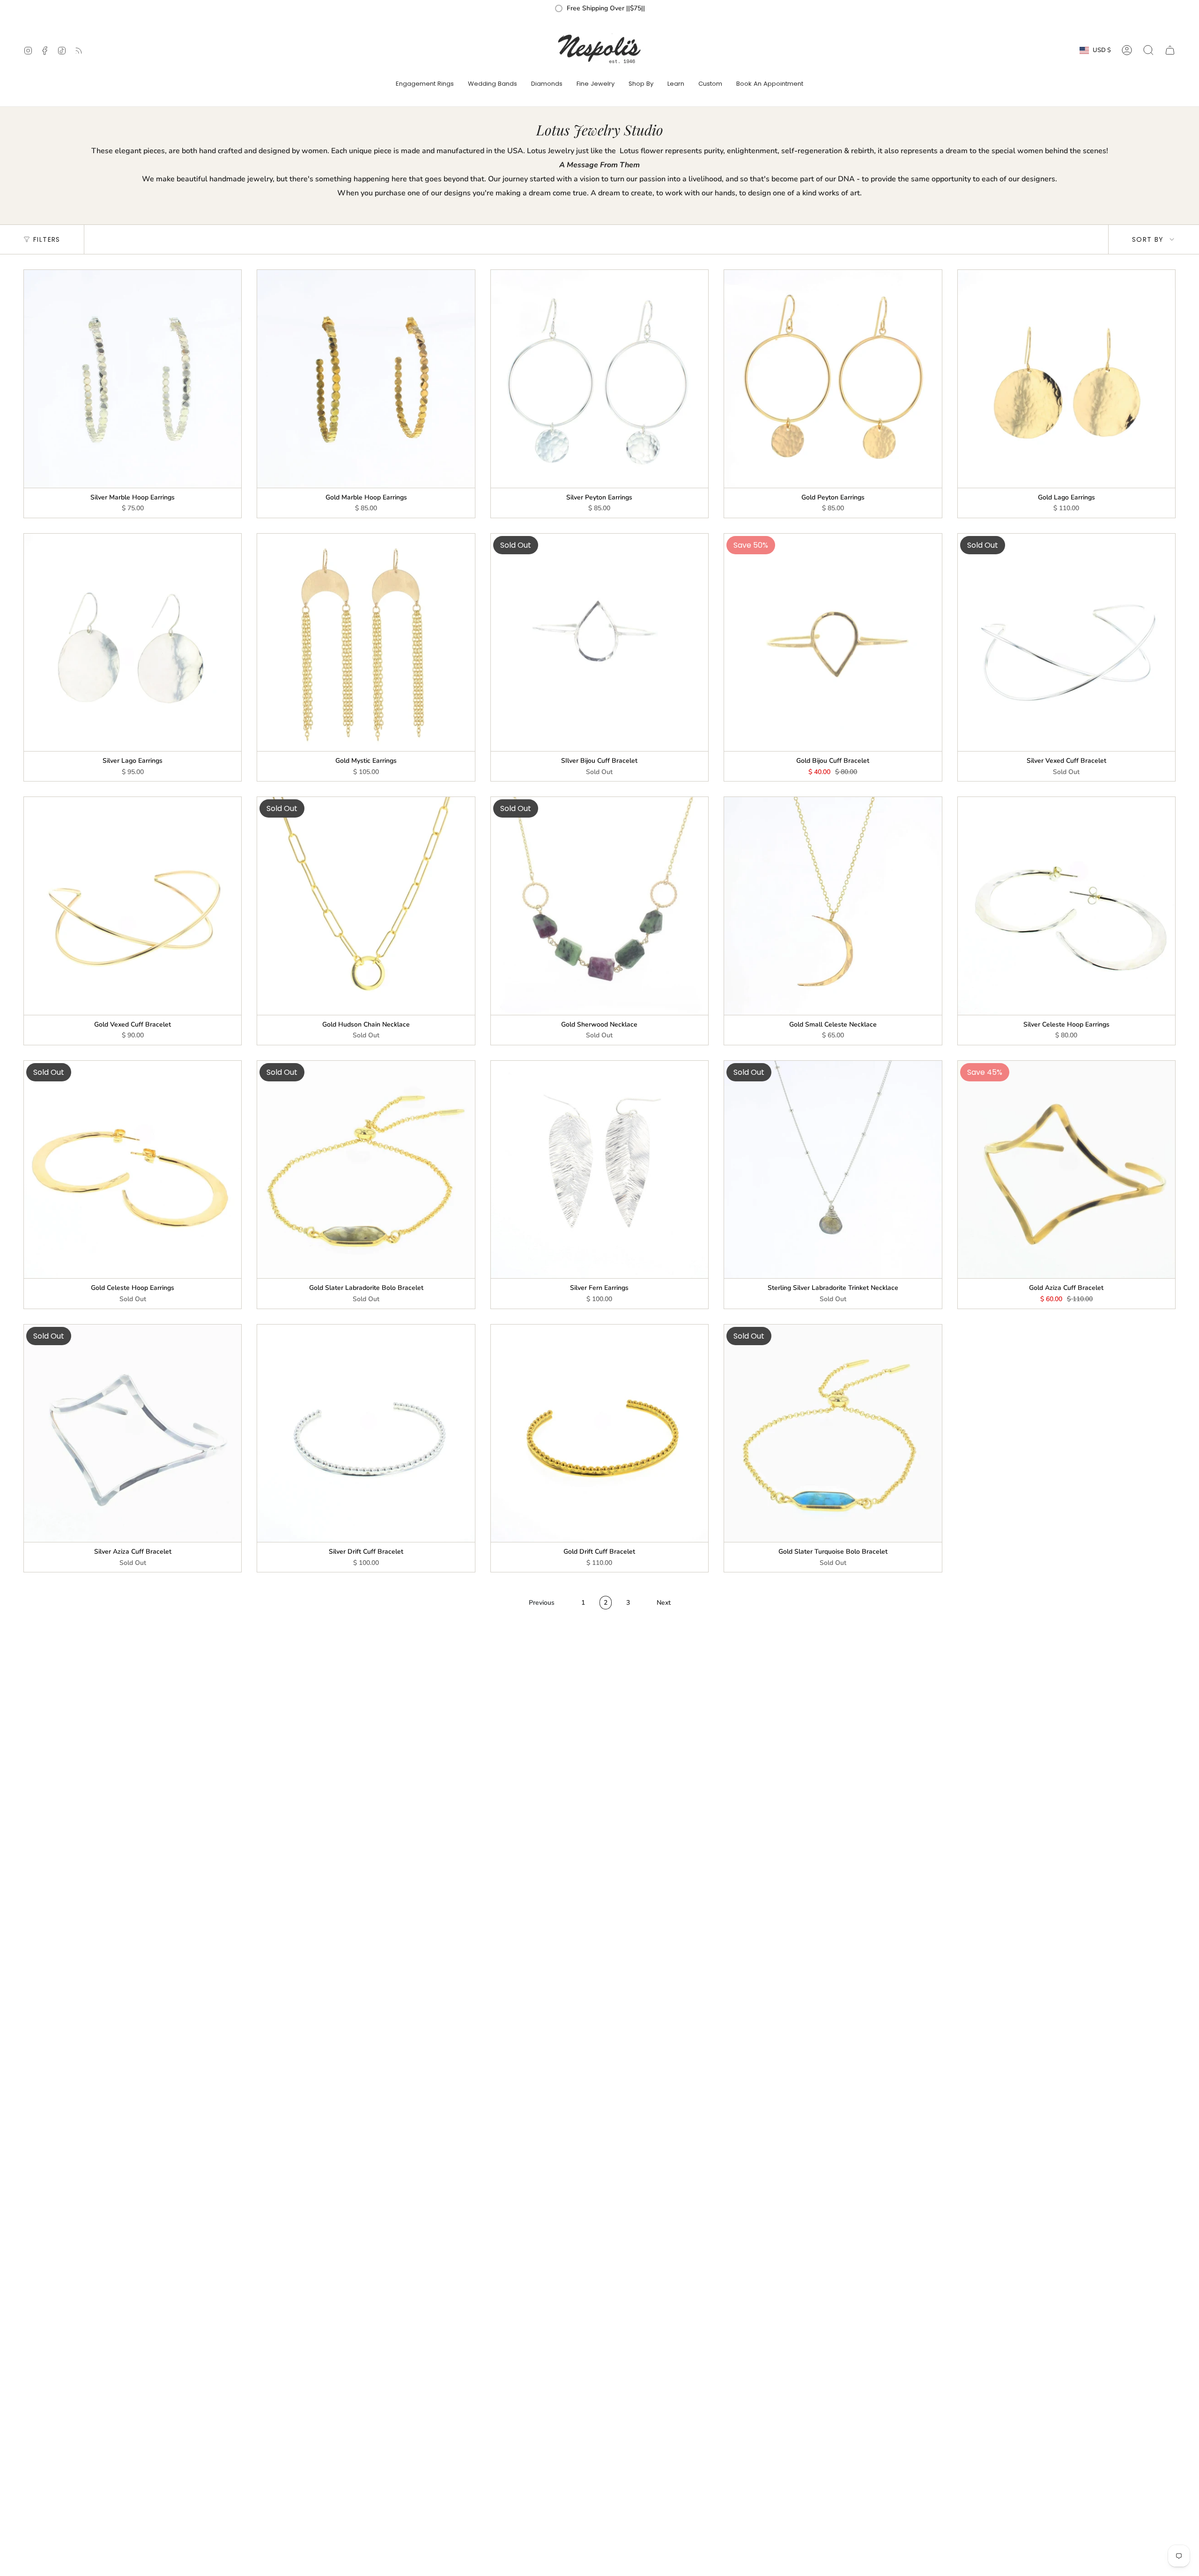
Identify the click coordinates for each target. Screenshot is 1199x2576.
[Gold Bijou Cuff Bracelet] (833, 642)
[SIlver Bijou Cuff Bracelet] (599, 642)
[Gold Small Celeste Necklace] (833, 906)
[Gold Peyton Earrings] (833, 379)
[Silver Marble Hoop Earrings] (133, 379)
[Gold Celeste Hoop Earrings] (133, 1169)
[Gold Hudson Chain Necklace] (366, 906)
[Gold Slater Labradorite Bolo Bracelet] (366, 1169)
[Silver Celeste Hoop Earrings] (1066, 906)
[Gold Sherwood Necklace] (599, 906)
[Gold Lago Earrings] (1066, 379)
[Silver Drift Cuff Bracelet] (366, 1433)
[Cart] (1170, 50)
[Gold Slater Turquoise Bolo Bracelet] (833, 1433)
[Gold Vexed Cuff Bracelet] (133, 906)
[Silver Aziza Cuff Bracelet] (133, 1433)
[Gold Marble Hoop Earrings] (366, 379)
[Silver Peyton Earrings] (599, 379)
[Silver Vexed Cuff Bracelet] (1066, 642)
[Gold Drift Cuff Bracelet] (599, 1433)
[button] (425, 84)
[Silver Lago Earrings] (133, 642)
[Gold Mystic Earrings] (366, 642)
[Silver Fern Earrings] (599, 1169)
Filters (47, 239)
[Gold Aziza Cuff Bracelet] (1066, 1169)
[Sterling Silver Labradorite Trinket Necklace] (833, 1169)
